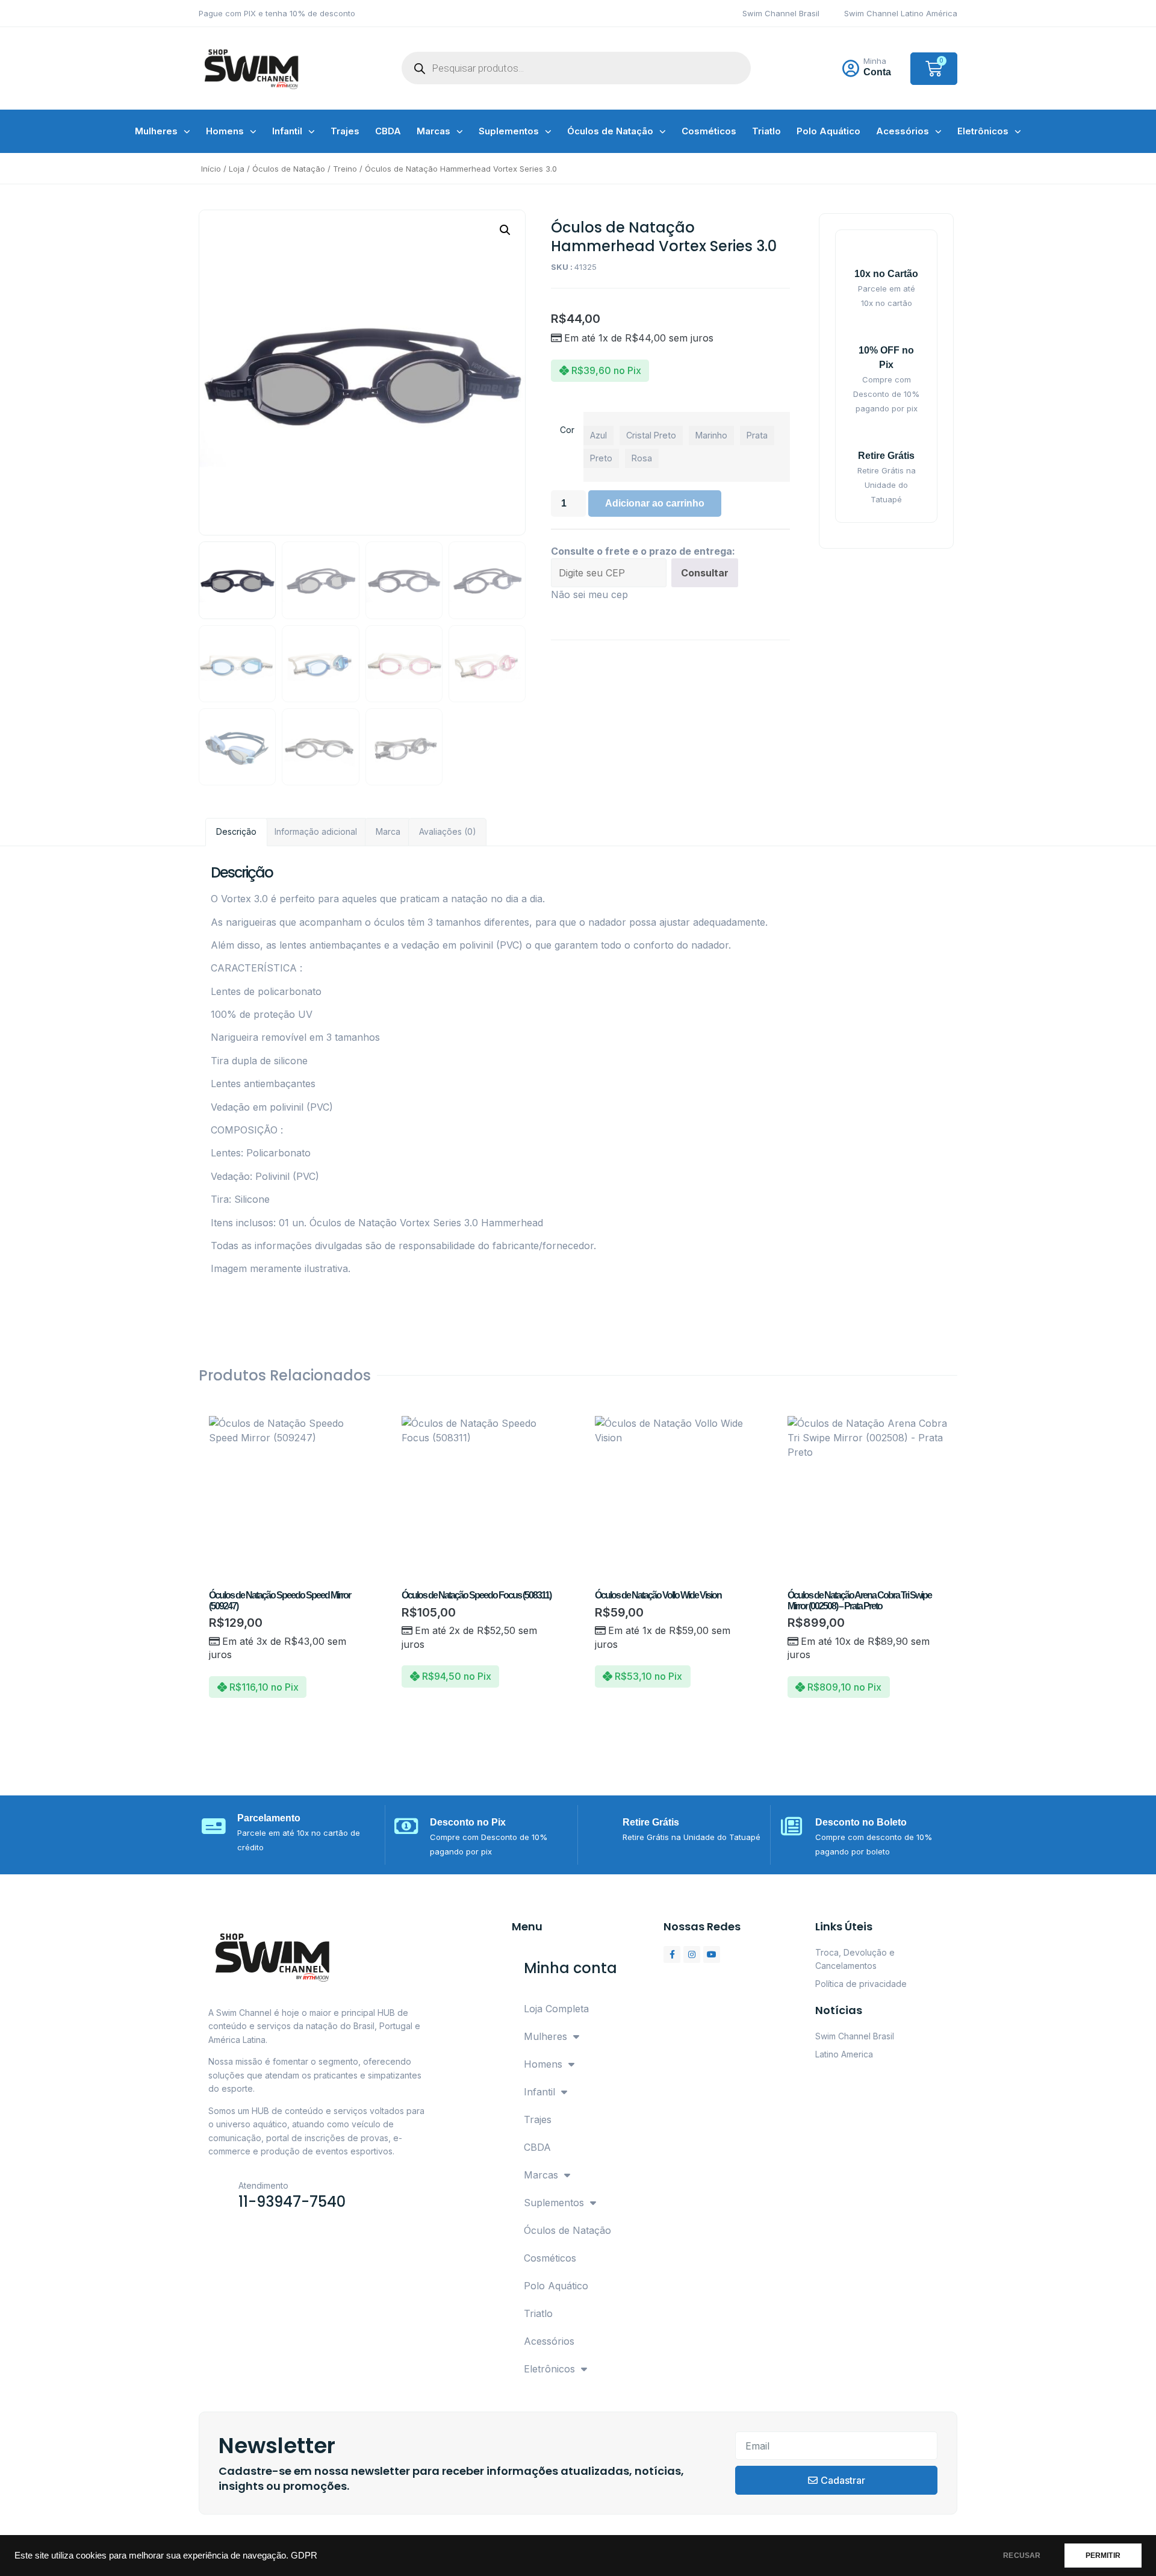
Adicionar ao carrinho (655, 503)
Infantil (287, 131)
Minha (875, 61)
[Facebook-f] (672, 1954)
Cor (567, 430)
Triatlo (766, 131)
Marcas (433, 131)
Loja (237, 169)
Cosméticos (709, 131)
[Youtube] (712, 1954)
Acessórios (903, 131)
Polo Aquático (828, 131)
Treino (345, 169)
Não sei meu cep (589, 594)
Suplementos (509, 131)
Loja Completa (556, 2009)
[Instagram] (692, 1954)
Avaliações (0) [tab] (448, 831)
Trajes (345, 131)
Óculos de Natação (610, 131)
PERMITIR (1103, 2556)
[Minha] (851, 69)
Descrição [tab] (236, 831)
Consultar (705, 573)
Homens (225, 131)
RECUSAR (1022, 2556)
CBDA (388, 131)
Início (211, 169)
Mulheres (156, 131)
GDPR (304, 2556)
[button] (505, 230)
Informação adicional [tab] (316, 831)
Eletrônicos (983, 131)
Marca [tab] (388, 831)
